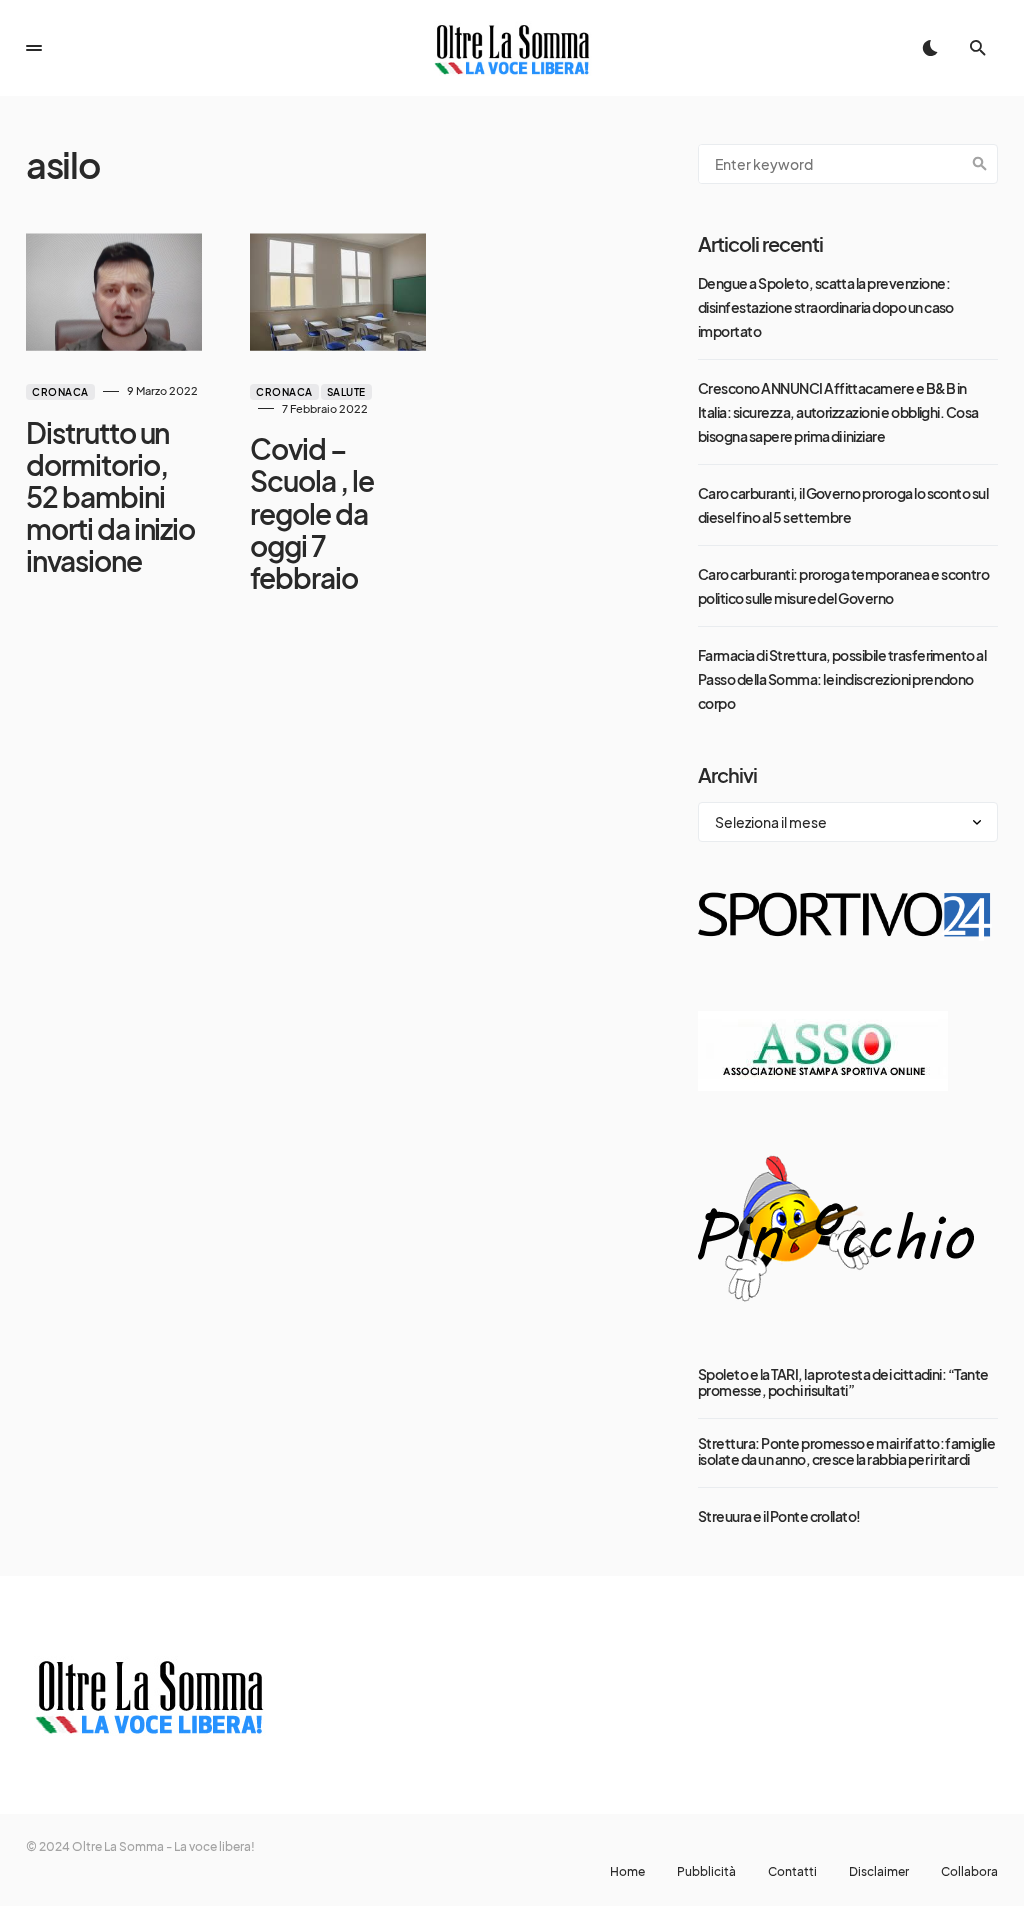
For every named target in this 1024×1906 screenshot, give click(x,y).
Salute (346, 392)
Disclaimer (879, 1872)
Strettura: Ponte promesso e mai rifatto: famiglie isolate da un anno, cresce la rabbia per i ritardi (846, 1451)
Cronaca (60, 392)
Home (627, 1872)
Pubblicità (706, 1872)
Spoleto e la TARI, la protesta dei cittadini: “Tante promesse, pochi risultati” (843, 1382)
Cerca (980, 164)
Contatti (792, 1872)
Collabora (969, 1872)
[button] (34, 48)
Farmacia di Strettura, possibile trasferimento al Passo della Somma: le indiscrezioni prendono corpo (842, 679)
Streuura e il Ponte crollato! (779, 1516)
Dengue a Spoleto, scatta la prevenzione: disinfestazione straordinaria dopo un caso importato (826, 307)
